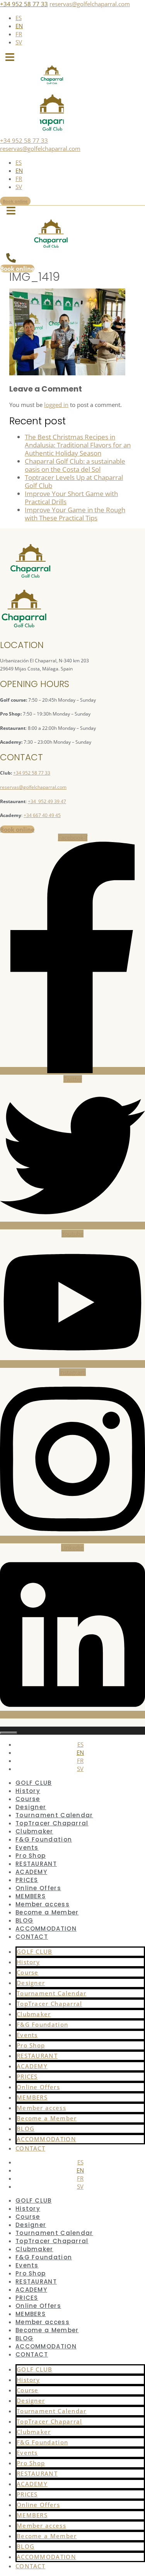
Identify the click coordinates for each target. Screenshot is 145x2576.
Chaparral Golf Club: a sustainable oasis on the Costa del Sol (75, 465)
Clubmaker (34, 1831)
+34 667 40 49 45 (42, 815)
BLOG (24, 1920)
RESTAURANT (36, 1864)
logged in (56, 405)
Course (28, 1799)
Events (27, 1848)
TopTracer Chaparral (52, 1823)
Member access (43, 1904)
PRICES (27, 1880)
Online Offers (38, 1888)
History (28, 1791)
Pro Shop (31, 1856)
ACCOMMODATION (46, 1929)
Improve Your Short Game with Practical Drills (71, 498)
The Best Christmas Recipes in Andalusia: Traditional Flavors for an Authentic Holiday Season (78, 445)
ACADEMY (31, 1872)
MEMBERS (31, 1896)
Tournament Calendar (54, 1815)
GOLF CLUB (34, 1783)
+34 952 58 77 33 (24, 4)
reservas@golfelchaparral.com (90, 4)
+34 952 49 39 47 (47, 801)
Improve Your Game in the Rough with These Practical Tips (75, 514)
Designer (31, 1807)
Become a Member (47, 1912)
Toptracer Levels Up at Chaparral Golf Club (74, 481)
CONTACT (32, 1937)
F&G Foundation (44, 1839)
